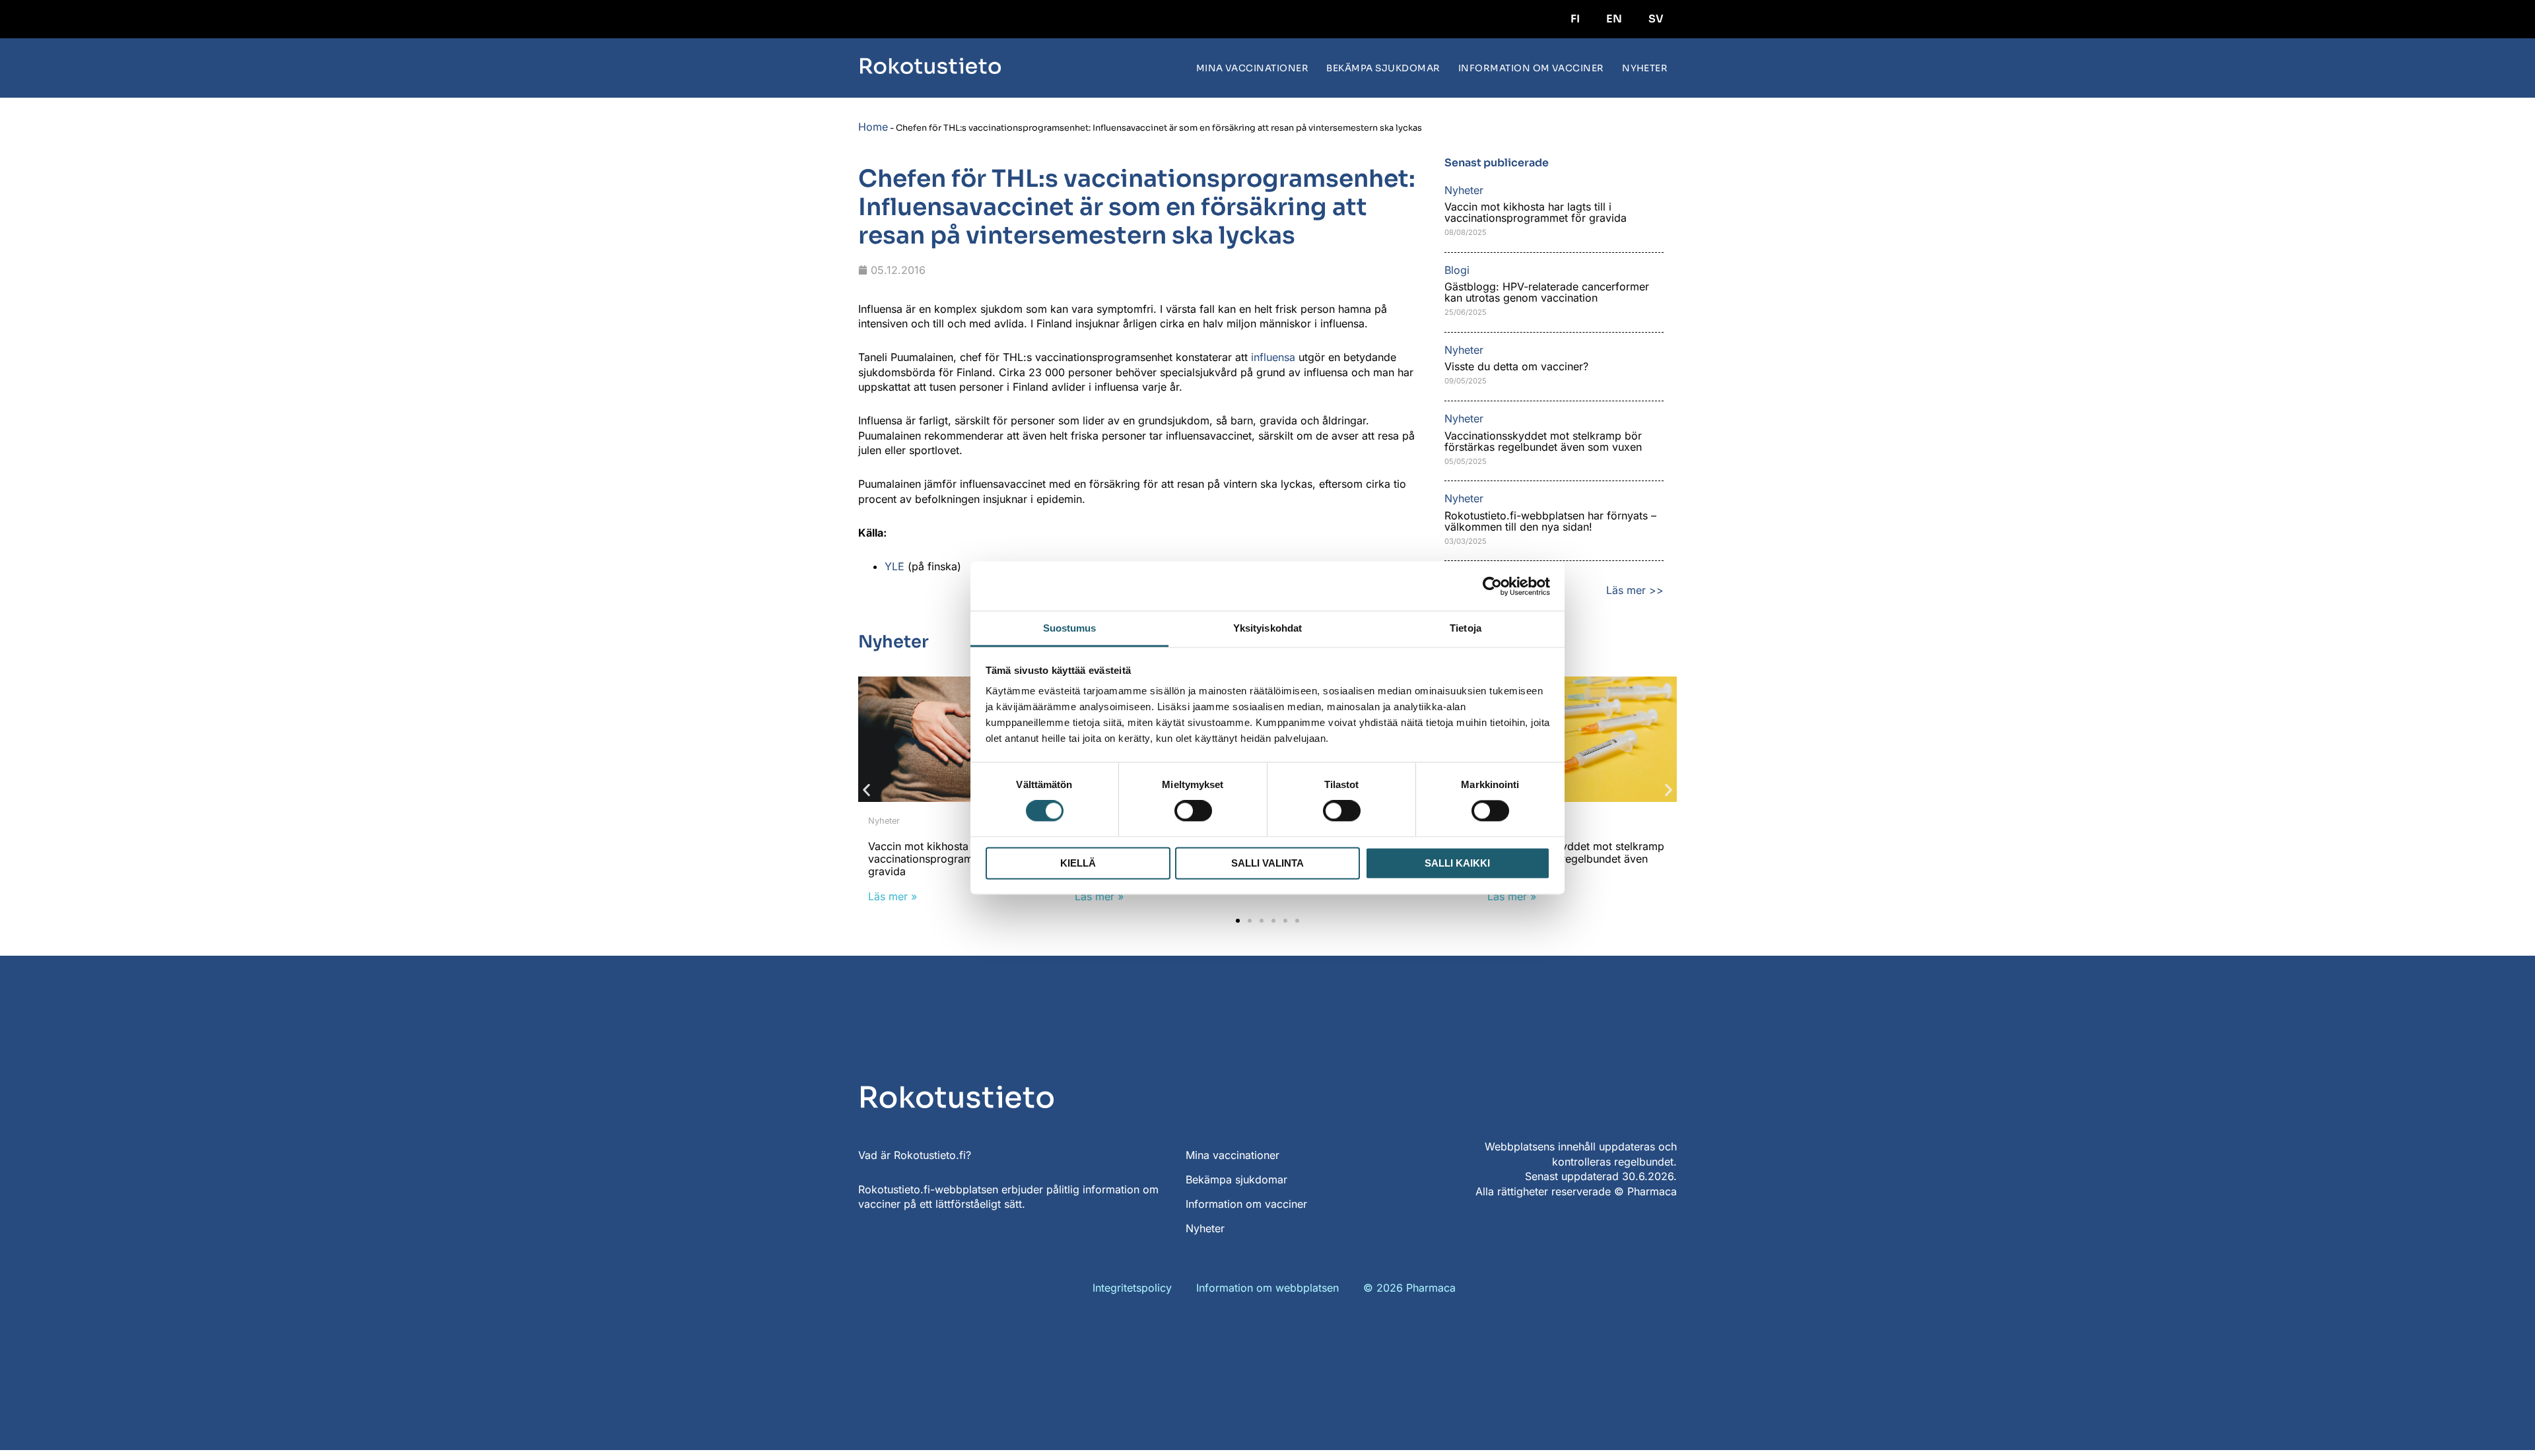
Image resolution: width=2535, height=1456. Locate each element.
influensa (1273, 357)
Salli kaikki (1457, 863)
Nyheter (1645, 68)
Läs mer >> (1635, 590)
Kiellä (1078, 863)
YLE (895, 566)
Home (873, 127)
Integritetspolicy (1132, 1288)
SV (1656, 19)
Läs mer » (893, 896)
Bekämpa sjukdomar (1383, 68)
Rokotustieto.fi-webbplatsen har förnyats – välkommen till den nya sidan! (1550, 521)
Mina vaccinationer (1253, 68)
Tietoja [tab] (1466, 628)
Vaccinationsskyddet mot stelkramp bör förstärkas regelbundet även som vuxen (1543, 441)
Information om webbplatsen (1267, 1288)
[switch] (1193, 811)
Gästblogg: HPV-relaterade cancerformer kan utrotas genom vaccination (1547, 292)
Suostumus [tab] (1070, 628)
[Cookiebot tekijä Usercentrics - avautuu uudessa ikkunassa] (1492, 586)
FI (1575, 19)
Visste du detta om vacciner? (1516, 366)
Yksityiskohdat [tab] (1267, 628)
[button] (866, 790)
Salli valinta (1267, 863)
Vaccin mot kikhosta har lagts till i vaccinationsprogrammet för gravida (1537, 212)
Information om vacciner (1531, 68)
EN (1614, 19)
